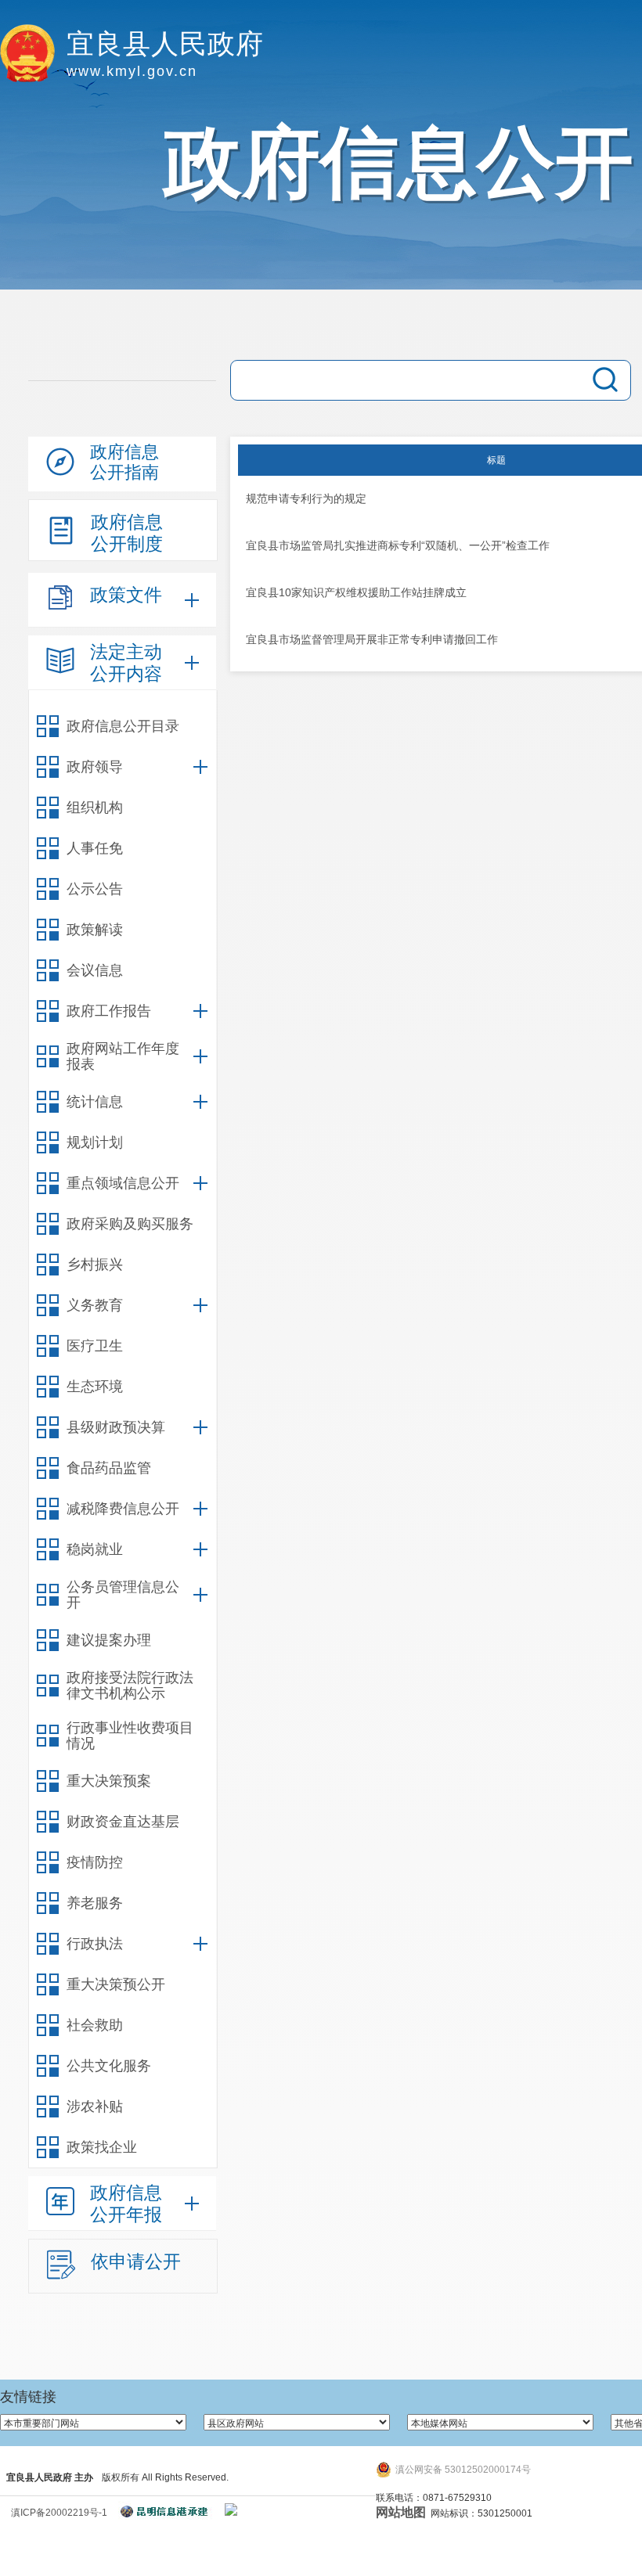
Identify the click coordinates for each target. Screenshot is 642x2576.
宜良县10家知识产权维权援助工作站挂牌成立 (356, 592)
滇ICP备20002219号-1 (59, 2513)
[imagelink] (231, 2509)
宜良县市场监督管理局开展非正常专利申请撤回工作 (372, 639)
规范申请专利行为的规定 (306, 498)
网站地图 (401, 2512)
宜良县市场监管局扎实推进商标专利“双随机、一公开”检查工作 (398, 545)
